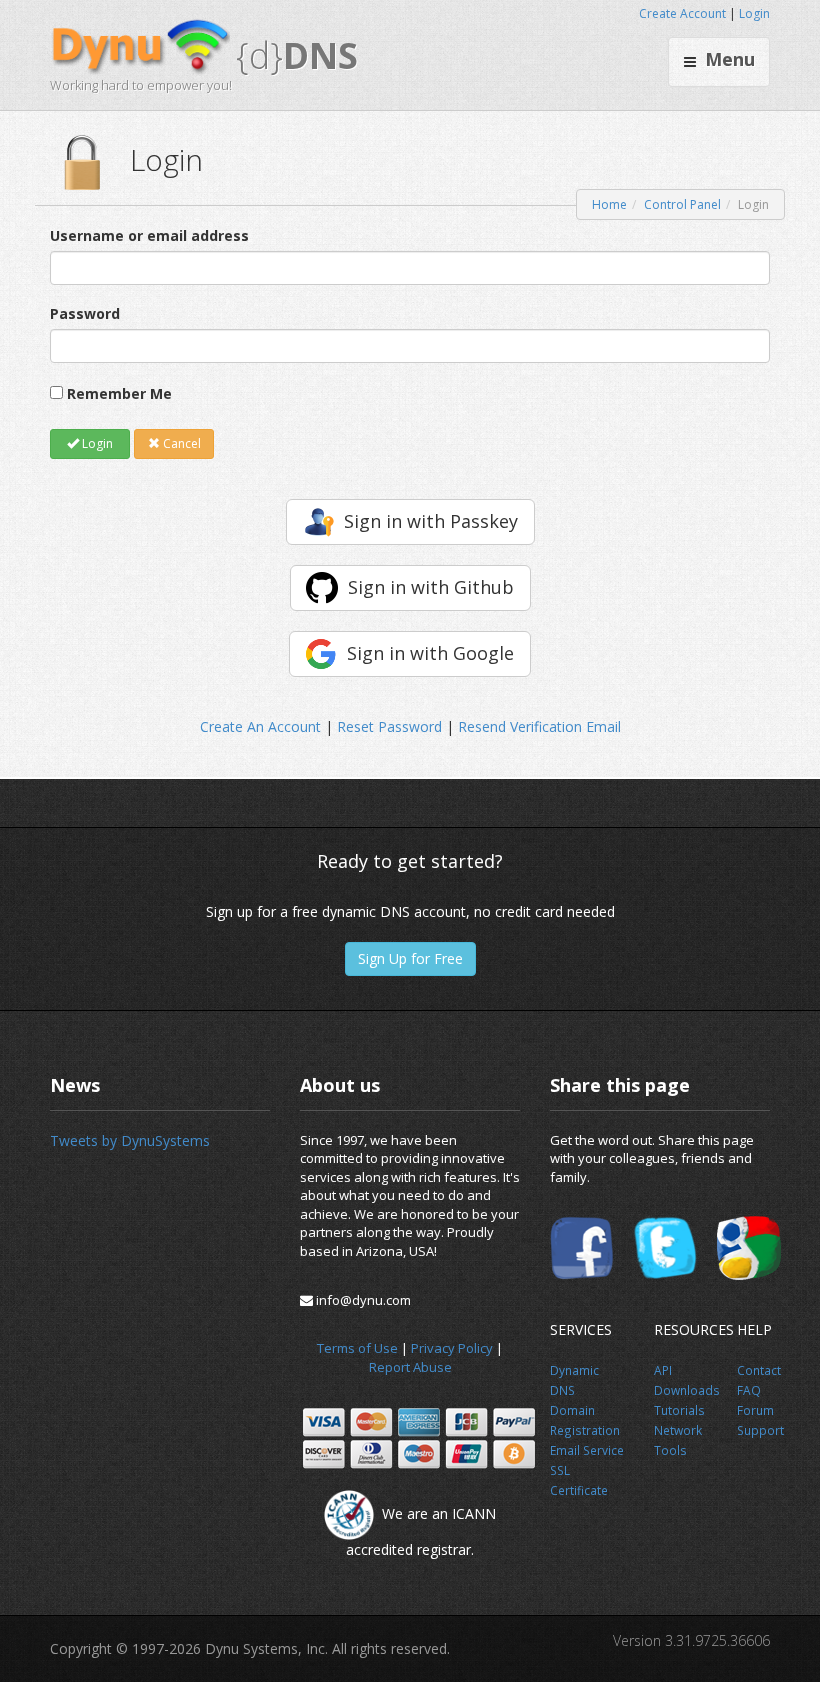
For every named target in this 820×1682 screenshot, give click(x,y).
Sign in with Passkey (431, 521)
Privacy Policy (452, 1348)
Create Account (682, 13)
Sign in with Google (430, 653)
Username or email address (149, 235)
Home (609, 204)
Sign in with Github (431, 587)
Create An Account (260, 726)
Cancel (180, 443)
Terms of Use (357, 1348)
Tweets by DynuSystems (130, 1140)
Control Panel (682, 204)
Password (85, 313)
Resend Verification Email (539, 726)
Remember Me (119, 393)
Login (754, 13)
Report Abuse (410, 1367)
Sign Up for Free (410, 958)
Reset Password (389, 726)
